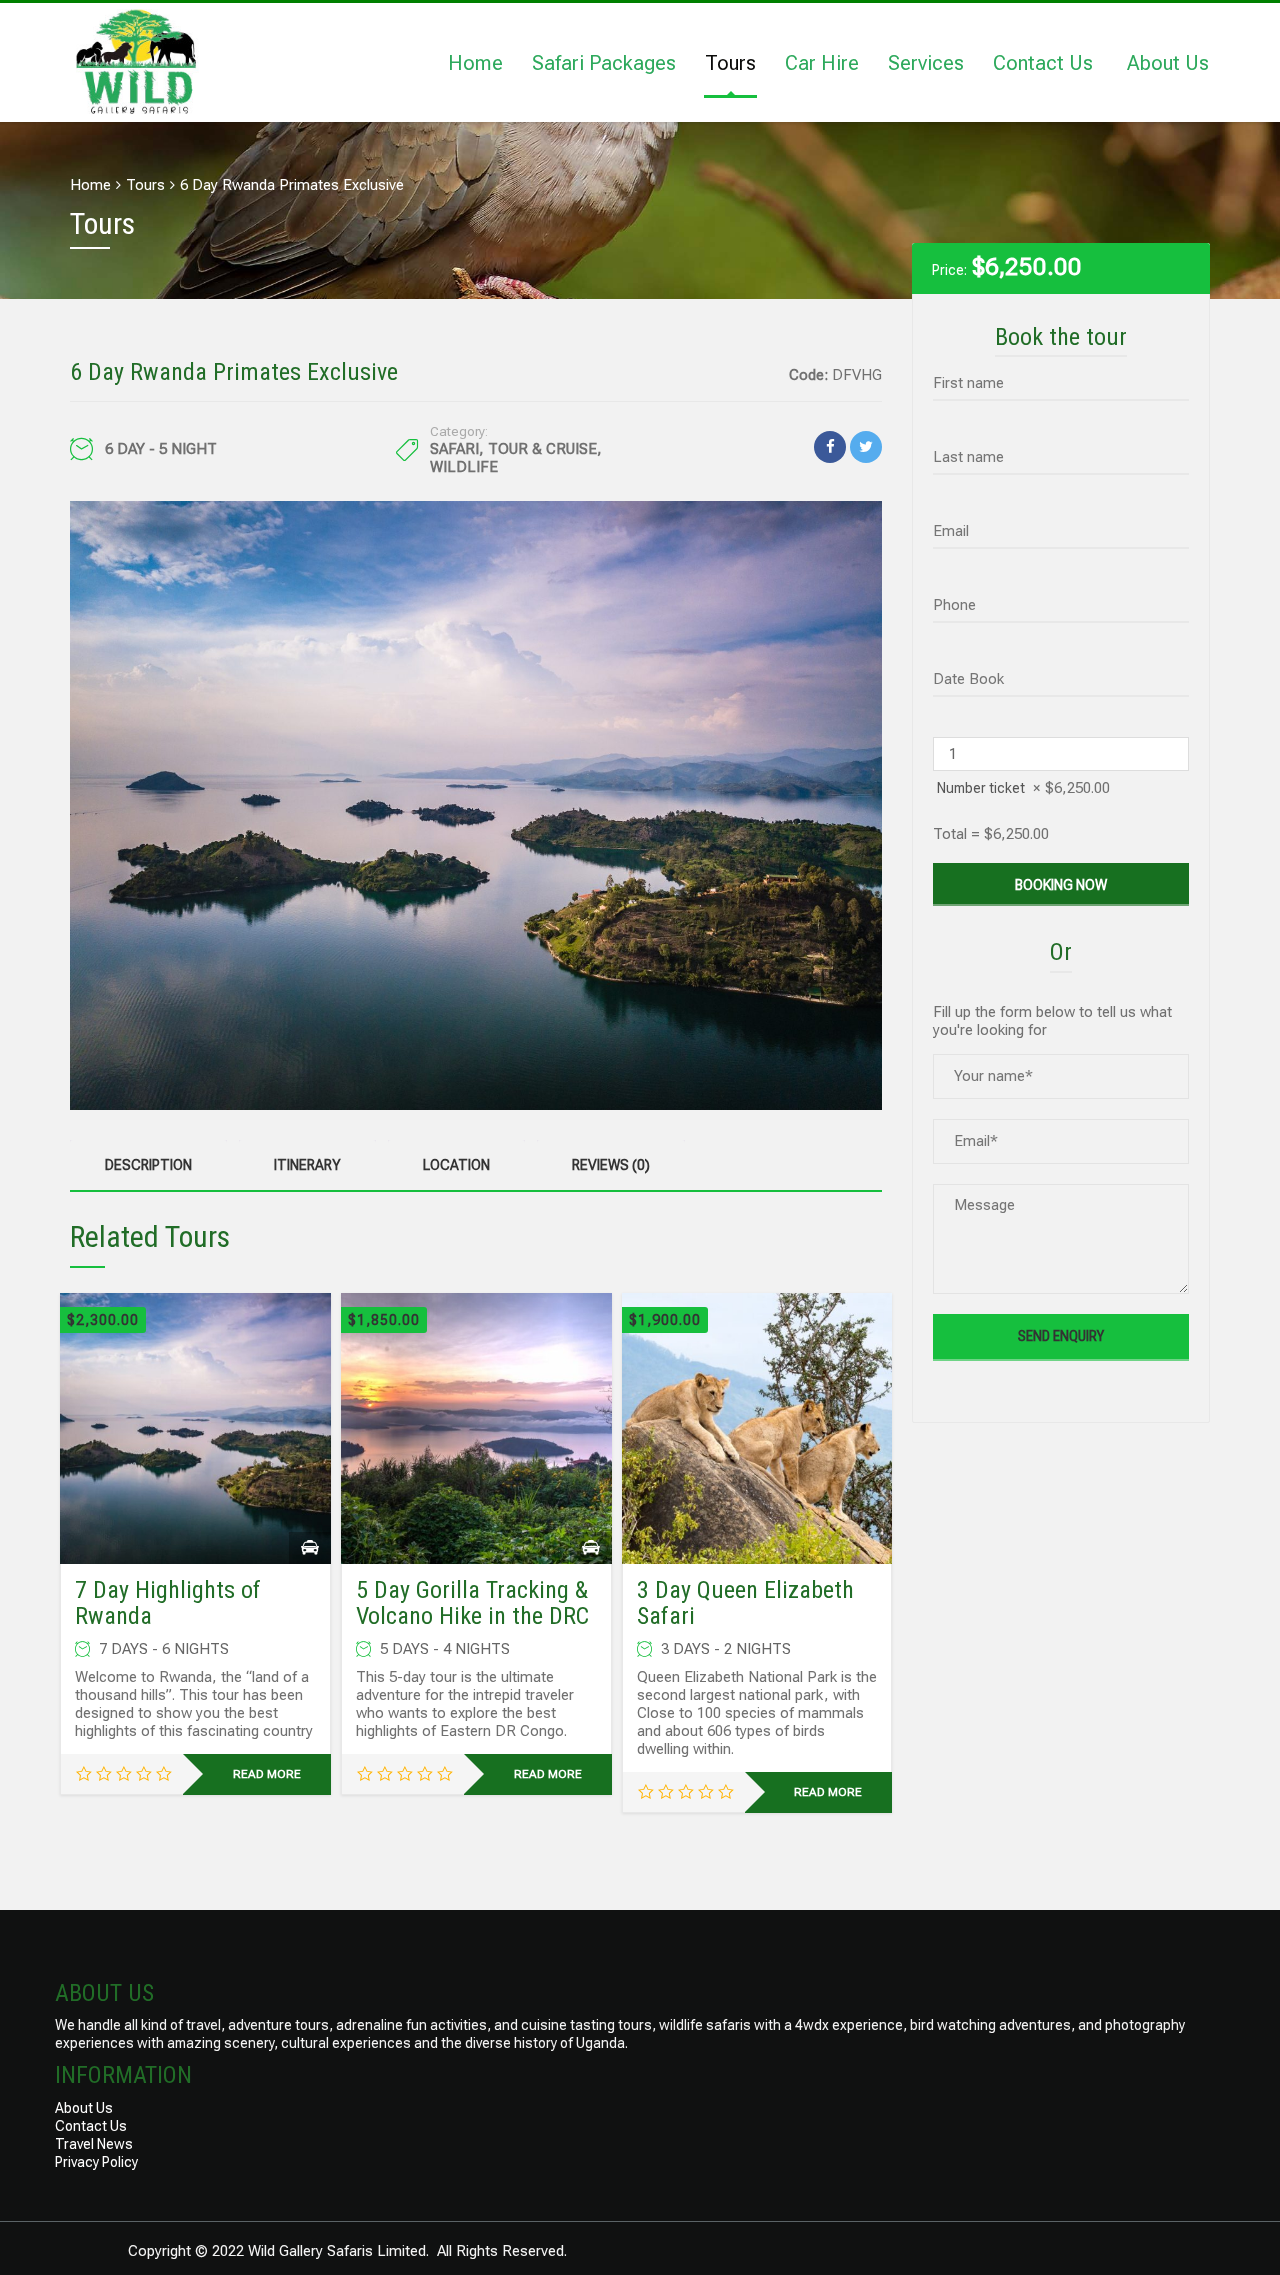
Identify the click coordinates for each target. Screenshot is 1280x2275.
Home (475, 63)
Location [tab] (456, 1165)
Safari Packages (604, 63)
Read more (267, 1774)
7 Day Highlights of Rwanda (168, 1603)
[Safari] (310, 1548)
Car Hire (822, 63)
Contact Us (1043, 63)
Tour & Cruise (542, 449)
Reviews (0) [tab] (611, 1165)
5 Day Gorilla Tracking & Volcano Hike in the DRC (472, 1603)
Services (926, 63)
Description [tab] (148, 1165)
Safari (454, 449)
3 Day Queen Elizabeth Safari (745, 1603)
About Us (1168, 63)
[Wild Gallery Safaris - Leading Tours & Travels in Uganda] (135, 59)
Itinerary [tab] (307, 1165)
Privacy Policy (96, 2162)
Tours (730, 63)
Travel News (94, 2144)
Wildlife (464, 467)
